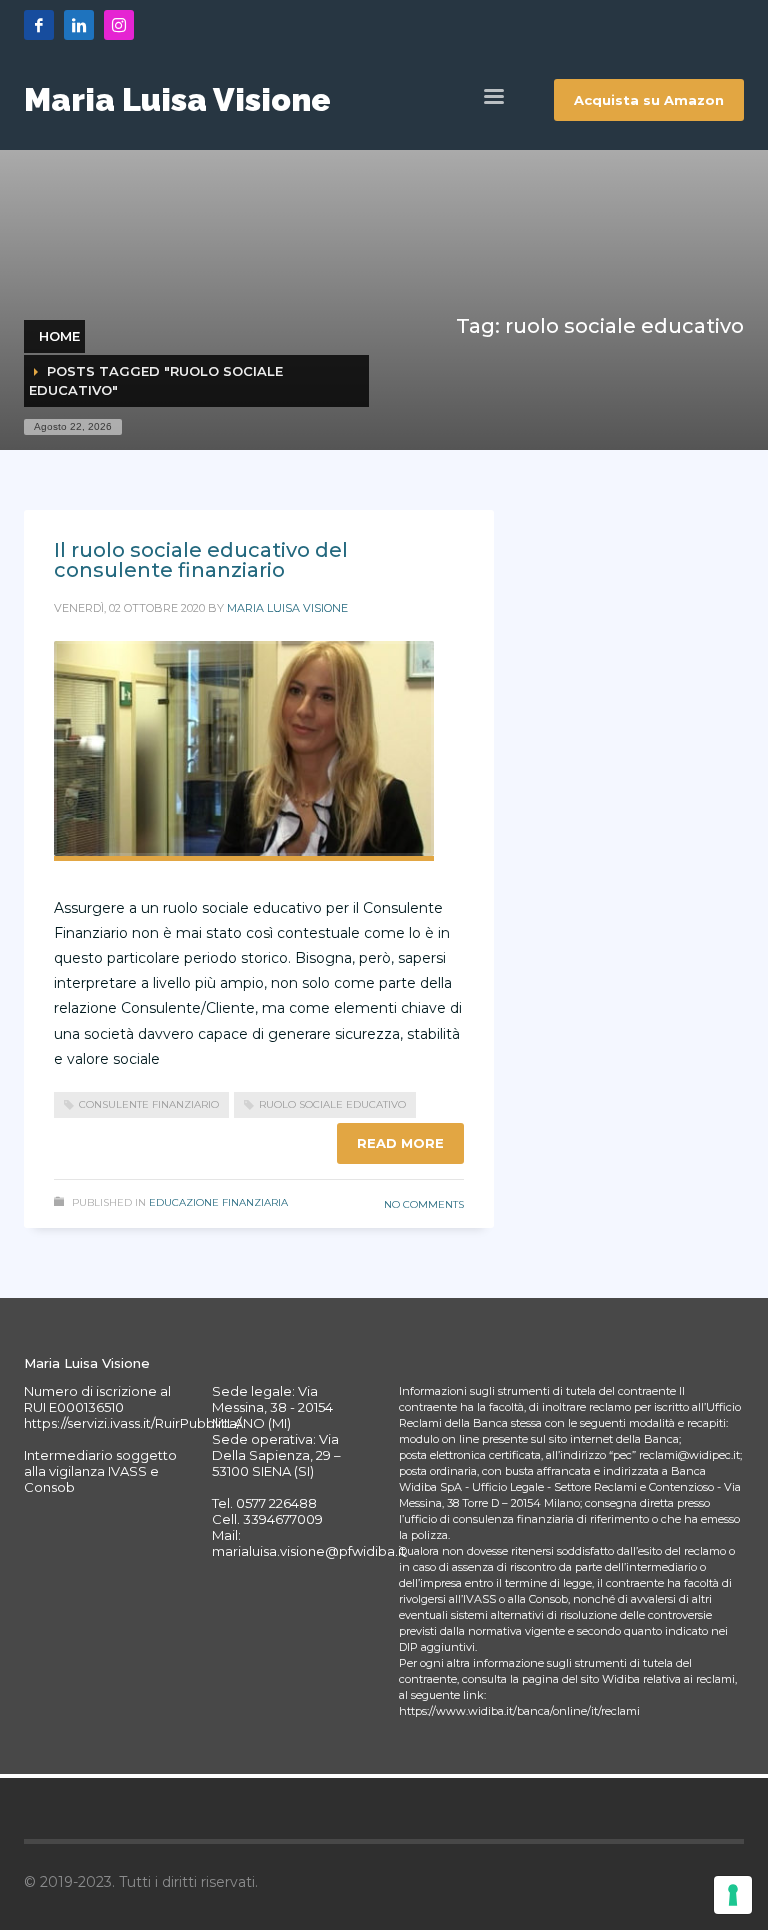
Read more (400, 1143)
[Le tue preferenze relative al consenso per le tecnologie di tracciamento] (733, 1895)
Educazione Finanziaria (218, 1202)
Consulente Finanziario (149, 1104)
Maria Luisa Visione (287, 608)
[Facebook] (39, 25)
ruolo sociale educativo (332, 1104)
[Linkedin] (79, 25)
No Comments (424, 1204)
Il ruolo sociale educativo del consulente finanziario (201, 560)
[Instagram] (119, 25)
